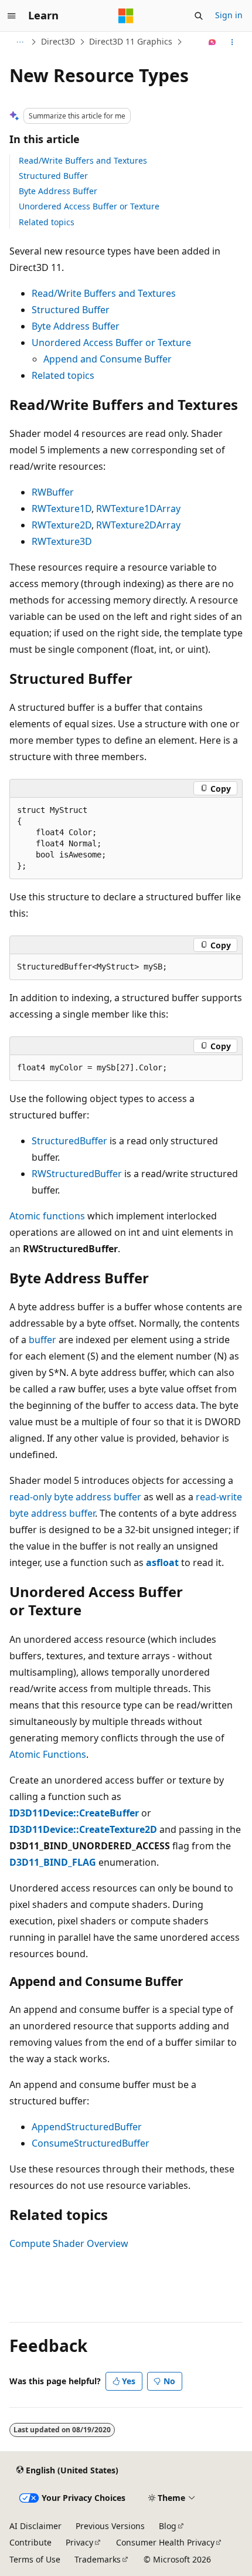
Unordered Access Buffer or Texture (89, 206)
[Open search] (199, 16)
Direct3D (58, 41)
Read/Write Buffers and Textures (83, 160)
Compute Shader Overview (69, 2243)
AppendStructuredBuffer (87, 2127)
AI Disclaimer (35, 2526)
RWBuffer (53, 492)
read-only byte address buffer (75, 1497)
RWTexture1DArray (138, 509)
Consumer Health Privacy (165, 2542)
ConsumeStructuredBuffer (91, 2143)
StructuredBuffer (69, 1141)
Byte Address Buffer (58, 191)
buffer (42, 1340)
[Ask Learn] (212, 42)
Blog (168, 2526)
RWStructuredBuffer (77, 1174)
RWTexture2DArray (138, 525)
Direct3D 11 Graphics (131, 41)
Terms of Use (35, 2559)
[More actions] (232, 42)
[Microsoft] (126, 16)
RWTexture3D (62, 541)
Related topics (47, 222)
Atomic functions (47, 1216)
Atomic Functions (48, 1754)
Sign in (229, 15)
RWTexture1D (62, 509)
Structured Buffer (53, 176)
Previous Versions (110, 2526)
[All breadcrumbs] (20, 42)
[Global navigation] (12, 16)
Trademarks (98, 2559)
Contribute (30, 2542)
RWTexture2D (62, 525)
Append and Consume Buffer (108, 359)
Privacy (79, 2542)
